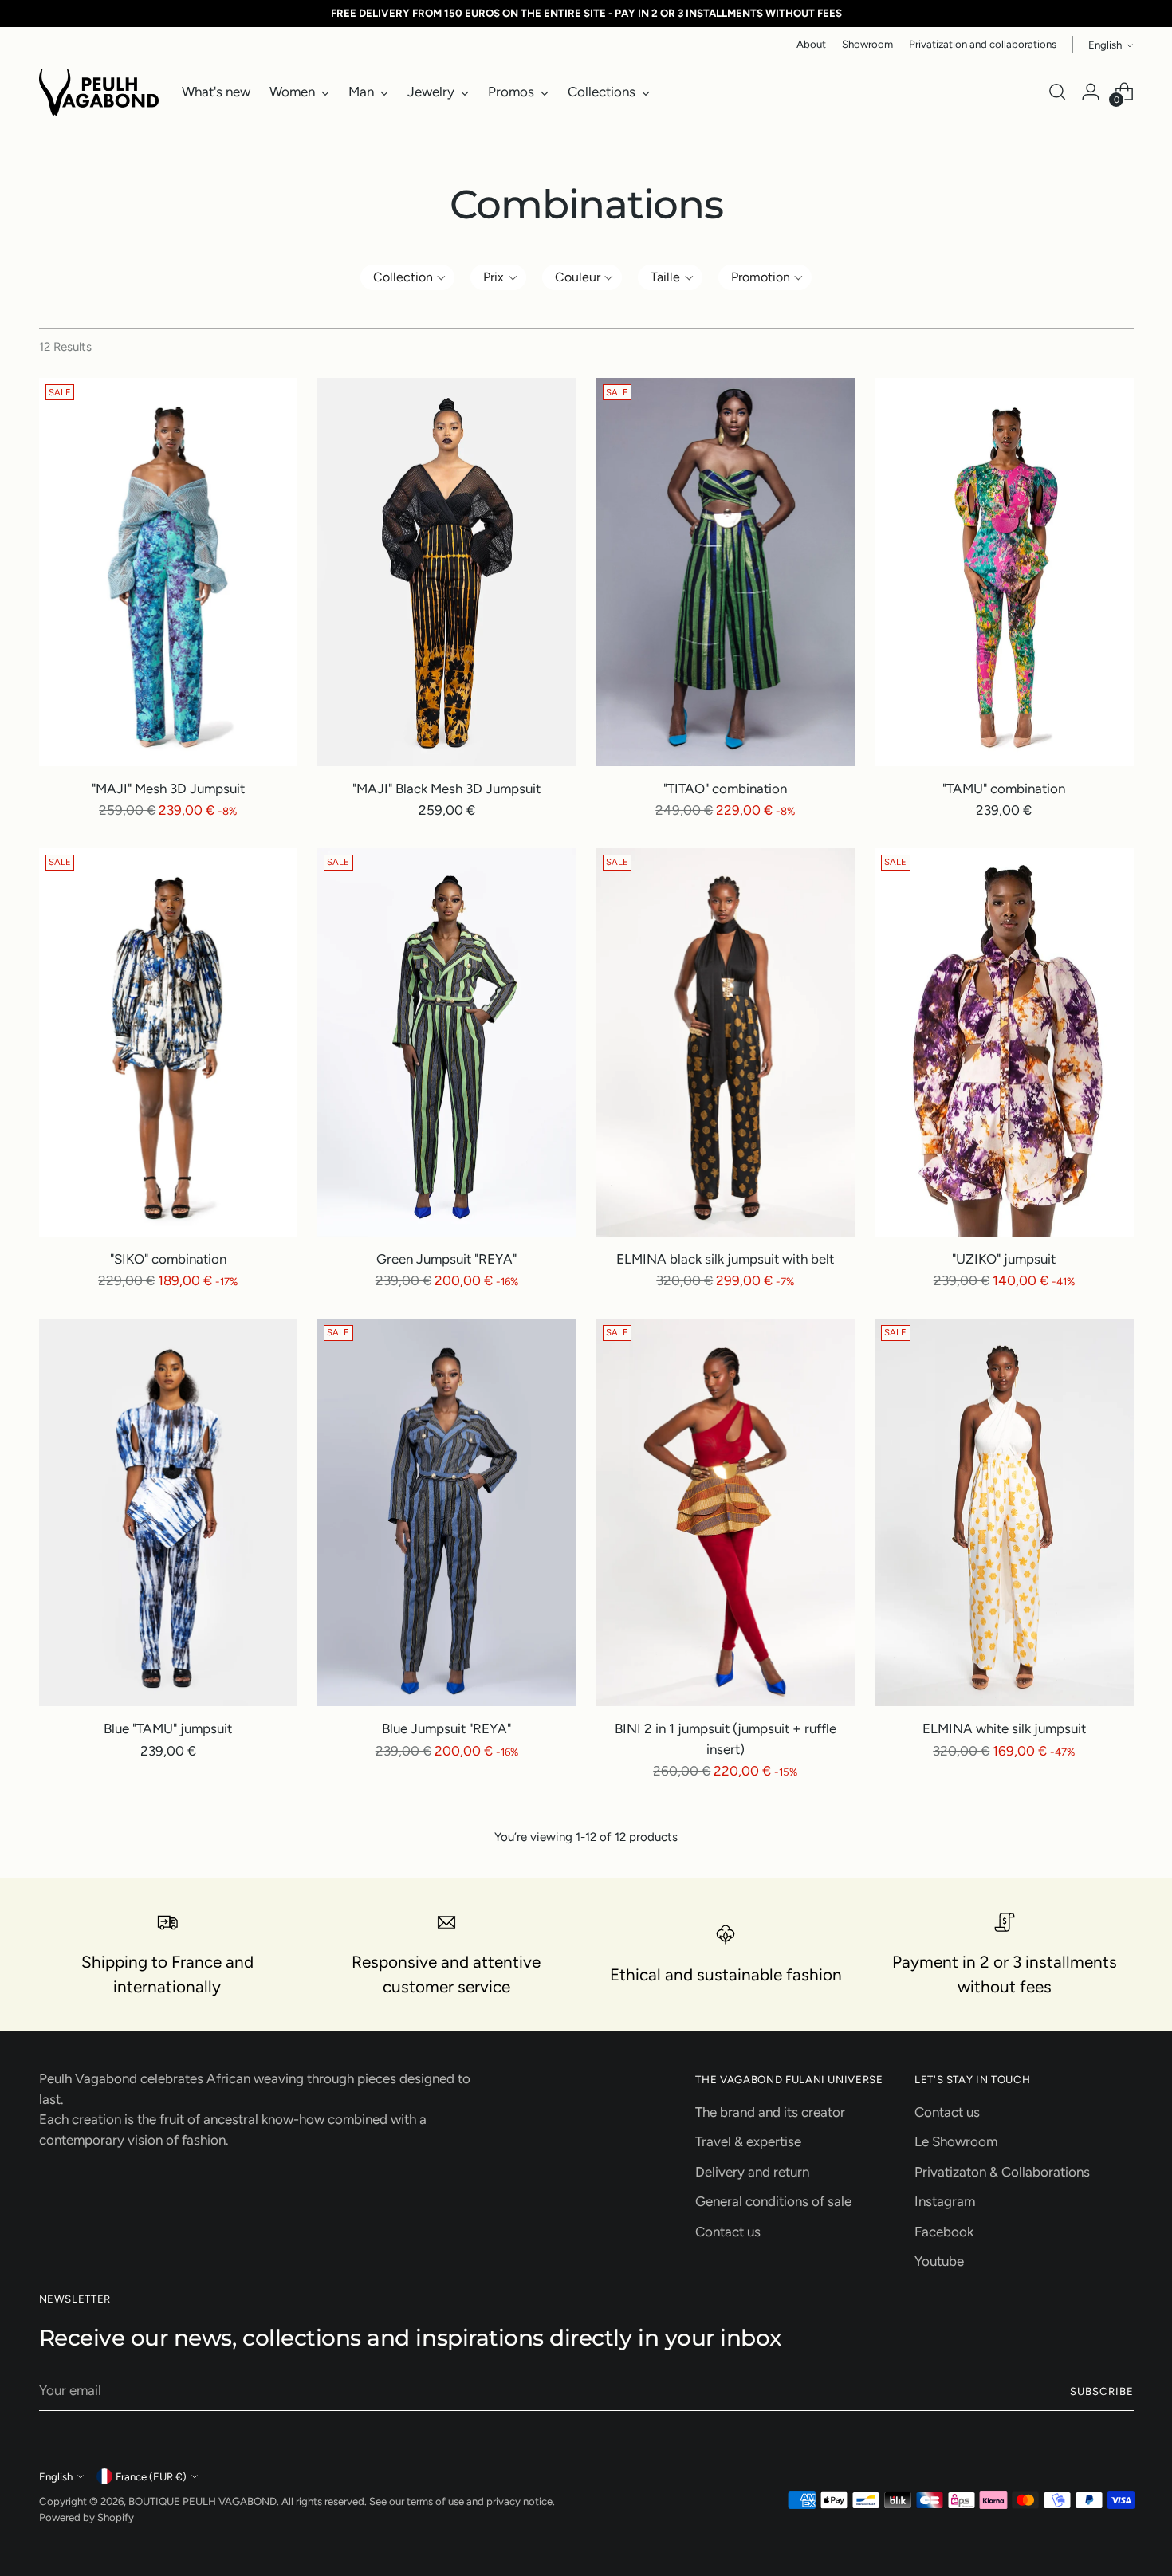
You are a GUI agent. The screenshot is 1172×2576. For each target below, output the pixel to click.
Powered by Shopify (87, 2517)
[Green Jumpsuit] (447, 1042)
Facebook (944, 2232)
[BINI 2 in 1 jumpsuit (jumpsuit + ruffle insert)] (726, 1513)
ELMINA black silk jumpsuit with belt (725, 1259)
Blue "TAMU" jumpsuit (168, 1728)
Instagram (945, 2201)
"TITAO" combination (725, 789)
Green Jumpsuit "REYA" (446, 1259)
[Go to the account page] (1091, 92)
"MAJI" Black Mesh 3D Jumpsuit (446, 789)
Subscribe (1102, 2391)
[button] (408, 277)
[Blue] (169, 1513)
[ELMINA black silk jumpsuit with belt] (726, 1042)
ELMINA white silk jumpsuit (1004, 1728)
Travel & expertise (748, 2141)
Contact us (728, 2232)
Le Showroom (956, 2141)
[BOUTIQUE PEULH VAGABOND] (99, 92)
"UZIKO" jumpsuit (1004, 1259)
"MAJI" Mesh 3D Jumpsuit (168, 789)
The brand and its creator (770, 2112)
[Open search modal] (1057, 92)
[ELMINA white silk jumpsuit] (1004, 1513)
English (1105, 45)
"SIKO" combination (168, 1259)
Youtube (939, 2261)
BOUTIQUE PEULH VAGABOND (203, 2501)
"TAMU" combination (1004, 789)
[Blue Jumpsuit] (447, 1513)
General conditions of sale (773, 2201)
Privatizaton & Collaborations (1002, 2172)
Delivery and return (752, 2172)
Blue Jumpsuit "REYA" (446, 1728)
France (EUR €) (151, 2476)
